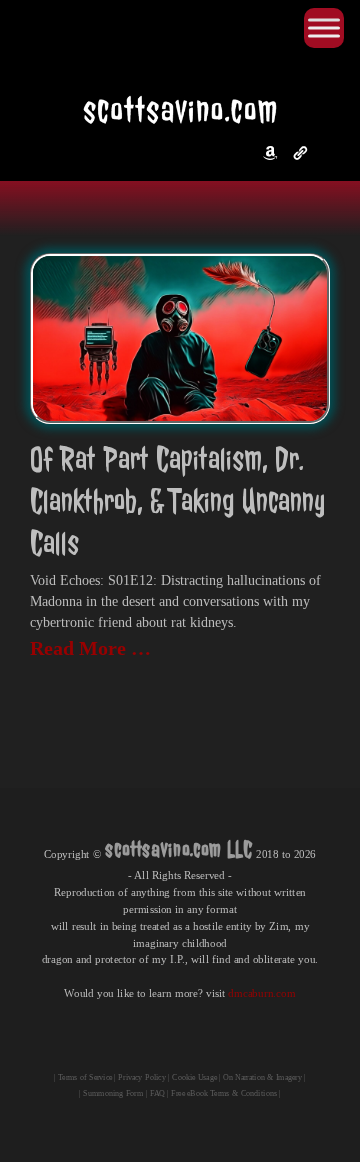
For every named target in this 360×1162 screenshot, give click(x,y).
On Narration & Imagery (262, 1077)
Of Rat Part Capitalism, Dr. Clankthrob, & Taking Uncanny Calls (177, 501)
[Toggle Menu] (324, 27)
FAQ (157, 1093)
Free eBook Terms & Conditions (224, 1093)
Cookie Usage (194, 1077)
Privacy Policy (141, 1077)
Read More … (90, 648)
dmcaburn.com (261, 993)
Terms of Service (85, 1077)
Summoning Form (113, 1093)
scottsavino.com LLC (179, 849)
